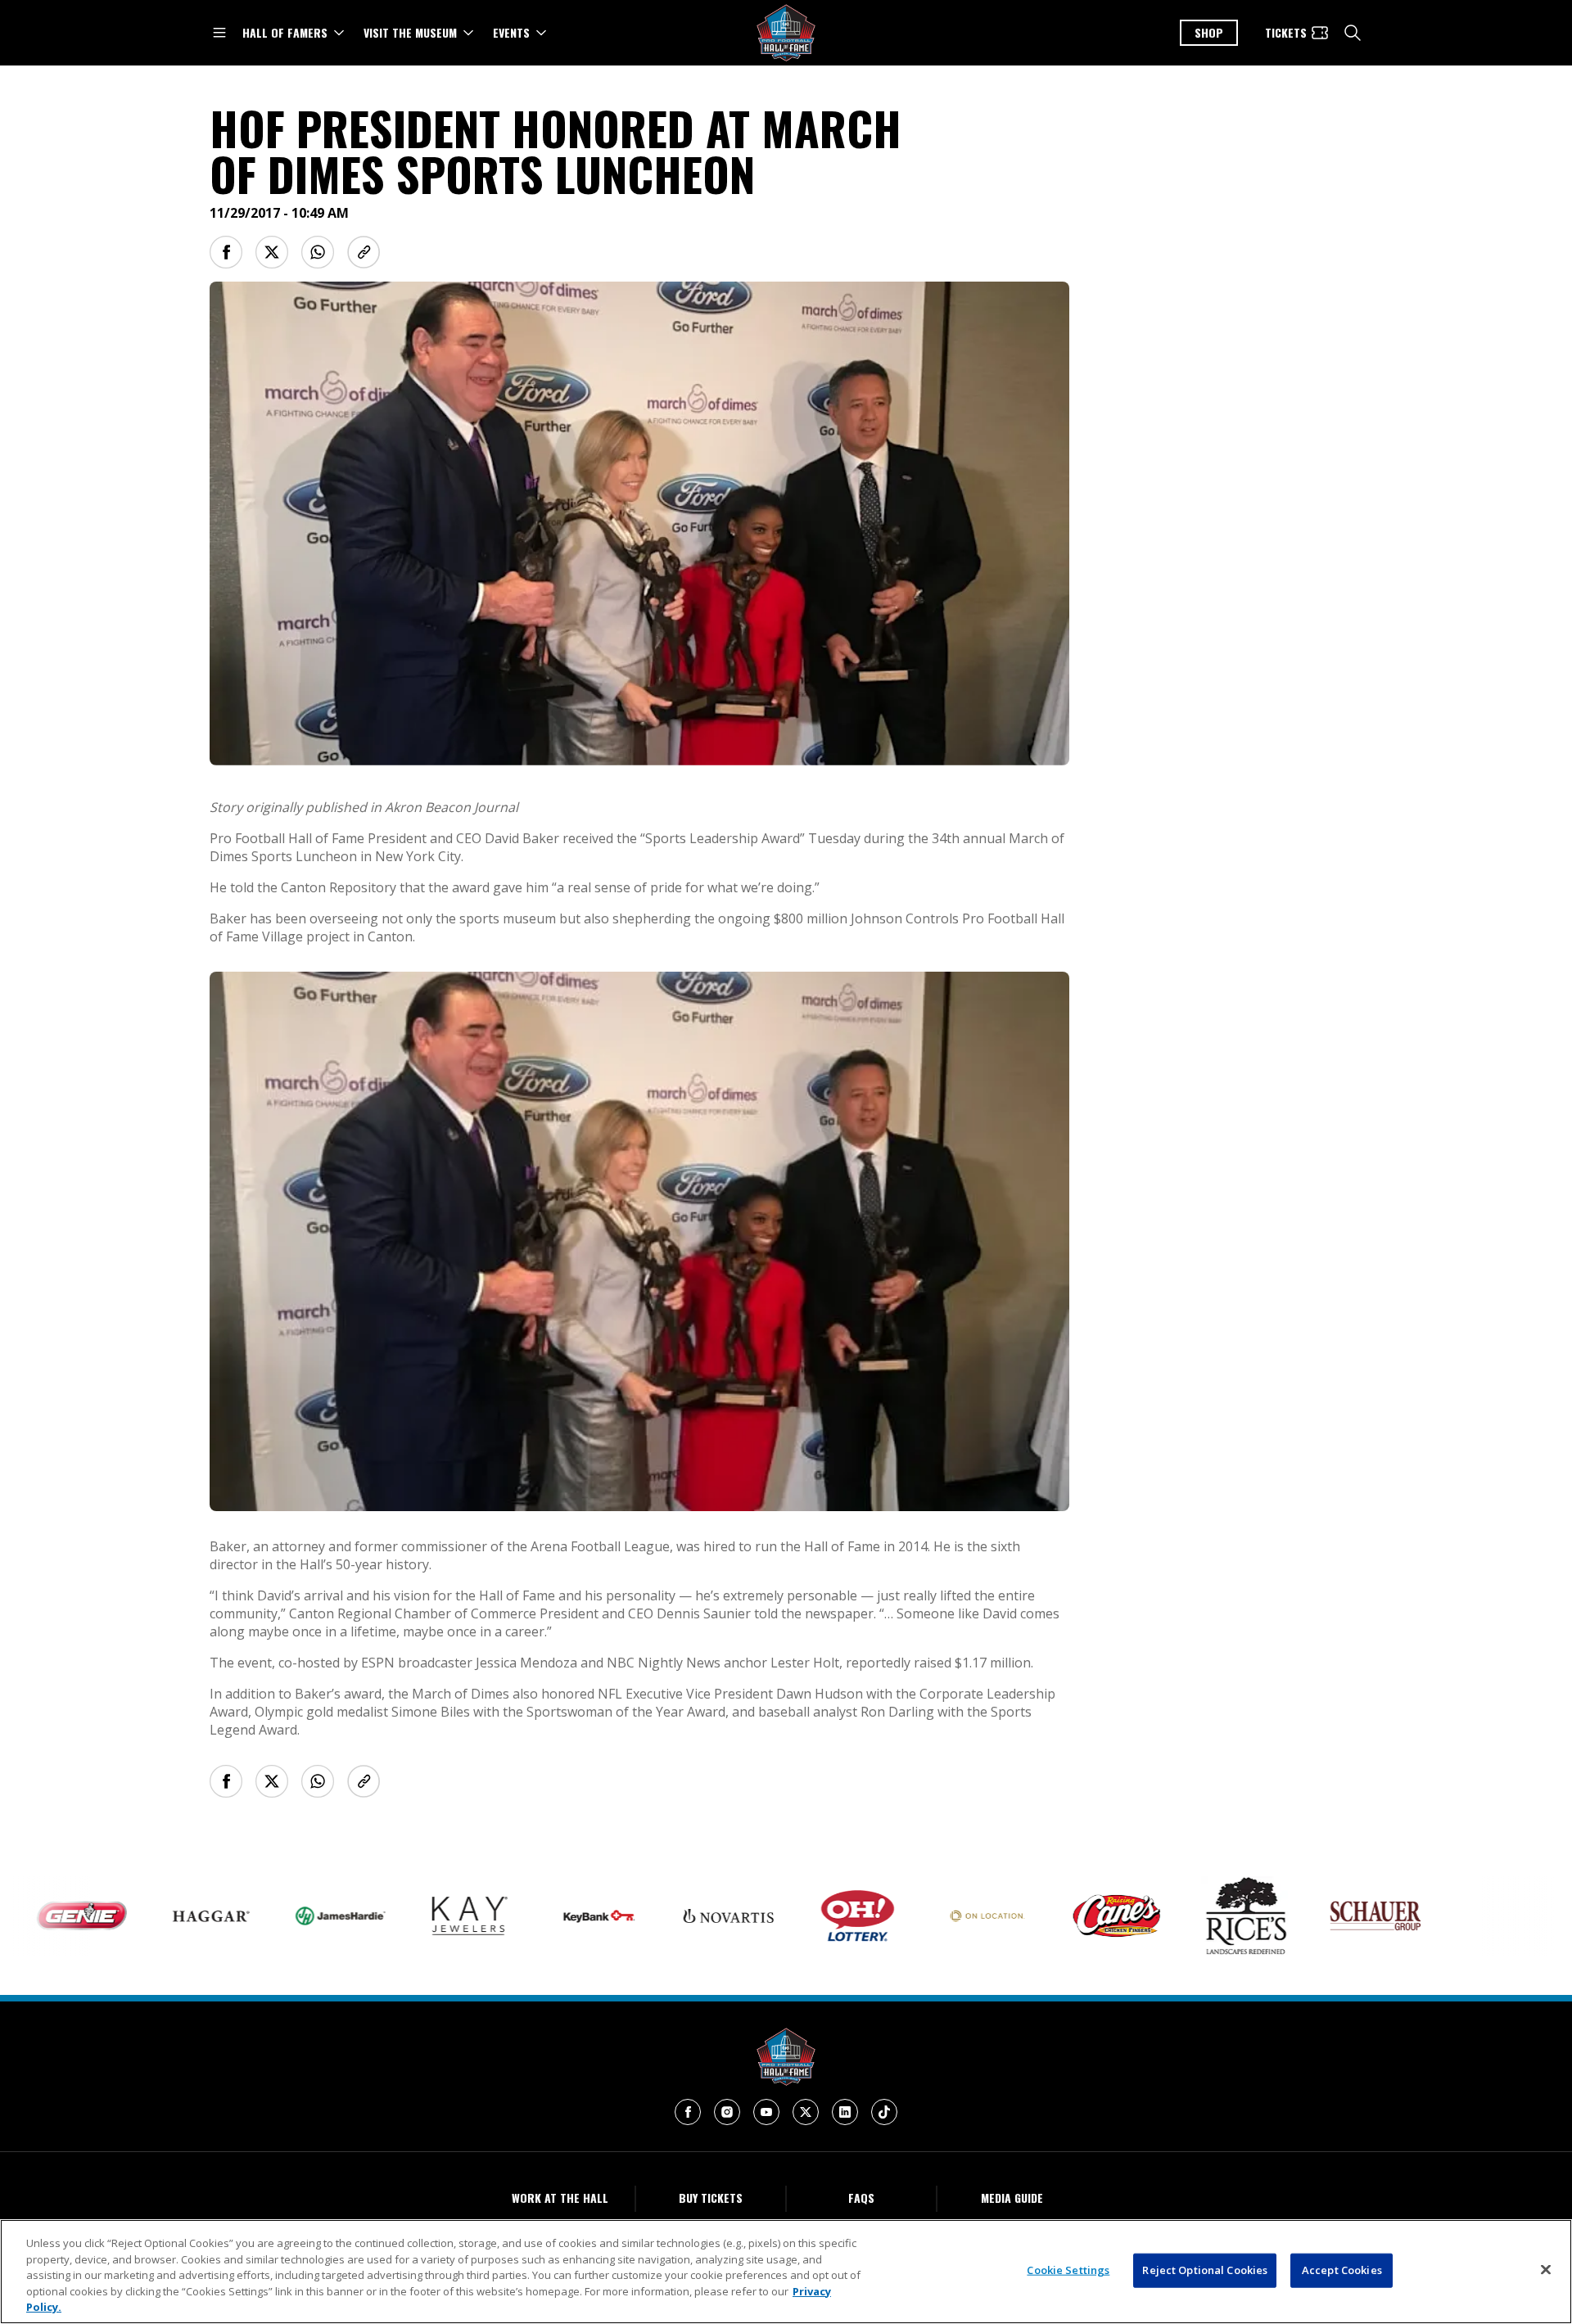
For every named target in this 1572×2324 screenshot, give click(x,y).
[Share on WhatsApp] (318, 252)
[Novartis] (668, 1916)
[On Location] (927, 1916)
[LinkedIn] (845, 2112)
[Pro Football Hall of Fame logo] (786, 33)
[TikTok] (884, 2112)
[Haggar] (151, 1916)
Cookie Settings (1068, 2270)
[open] (219, 33)
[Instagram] (727, 2112)
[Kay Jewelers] (409, 1916)
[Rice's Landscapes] (1186, 1916)
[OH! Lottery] (797, 1916)
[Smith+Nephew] (1444, 1916)
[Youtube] (766, 2112)
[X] (806, 2112)
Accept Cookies (1342, 2270)
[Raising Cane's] (1056, 1916)
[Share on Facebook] (226, 252)
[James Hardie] (280, 1916)
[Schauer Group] (1315, 1916)
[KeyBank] (539, 1916)
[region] (786, 2272)
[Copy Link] (364, 252)
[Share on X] (272, 252)
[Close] (1546, 2270)
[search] (1353, 33)
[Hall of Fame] (786, 2057)
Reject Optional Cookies (1205, 2270)
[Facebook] (688, 2112)
